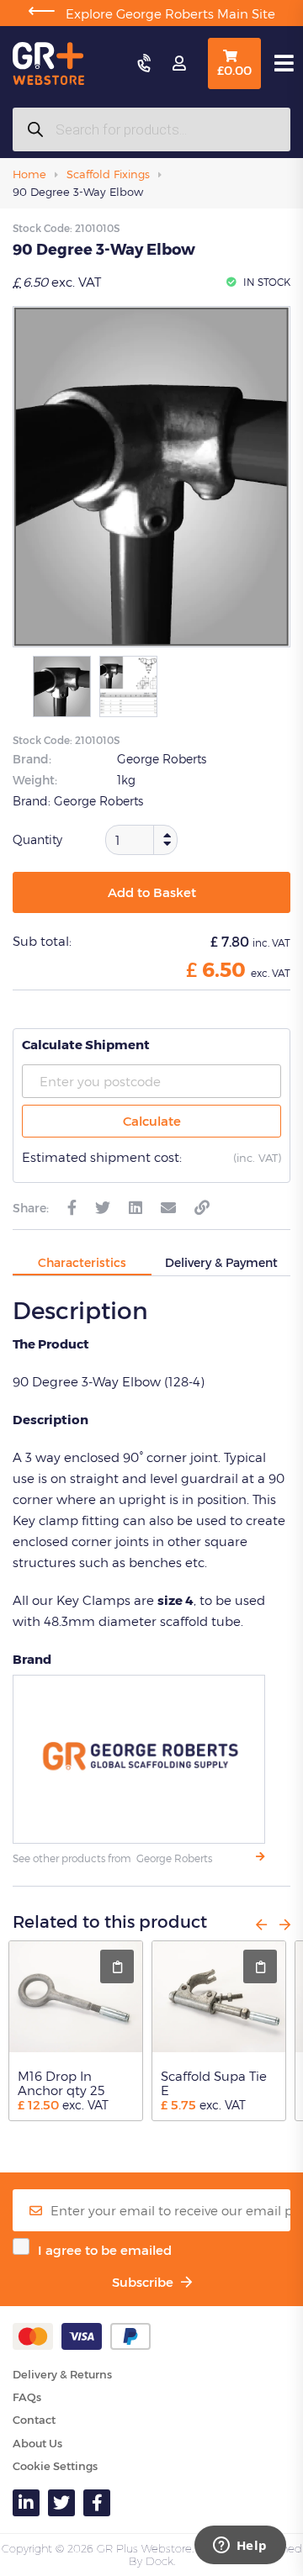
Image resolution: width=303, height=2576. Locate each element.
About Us (37, 2443)
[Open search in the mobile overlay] (151, 129)
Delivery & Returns (62, 2374)
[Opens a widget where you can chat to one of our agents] (240, 2547)
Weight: (35, 780)
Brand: (32, 759)
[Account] (179, 64)
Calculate (152, 1121)
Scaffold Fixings (108, 174)
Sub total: (42, 941)
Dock (159, 2561)
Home (29, 174)
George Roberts (162, 759)
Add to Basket (152, 892)
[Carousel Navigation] (267, 1924)
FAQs (27, 2397)
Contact (34, 2420)
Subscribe (144, 2282)
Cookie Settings (55, 2466)
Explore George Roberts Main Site (151, 13)
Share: (31, 1208)
